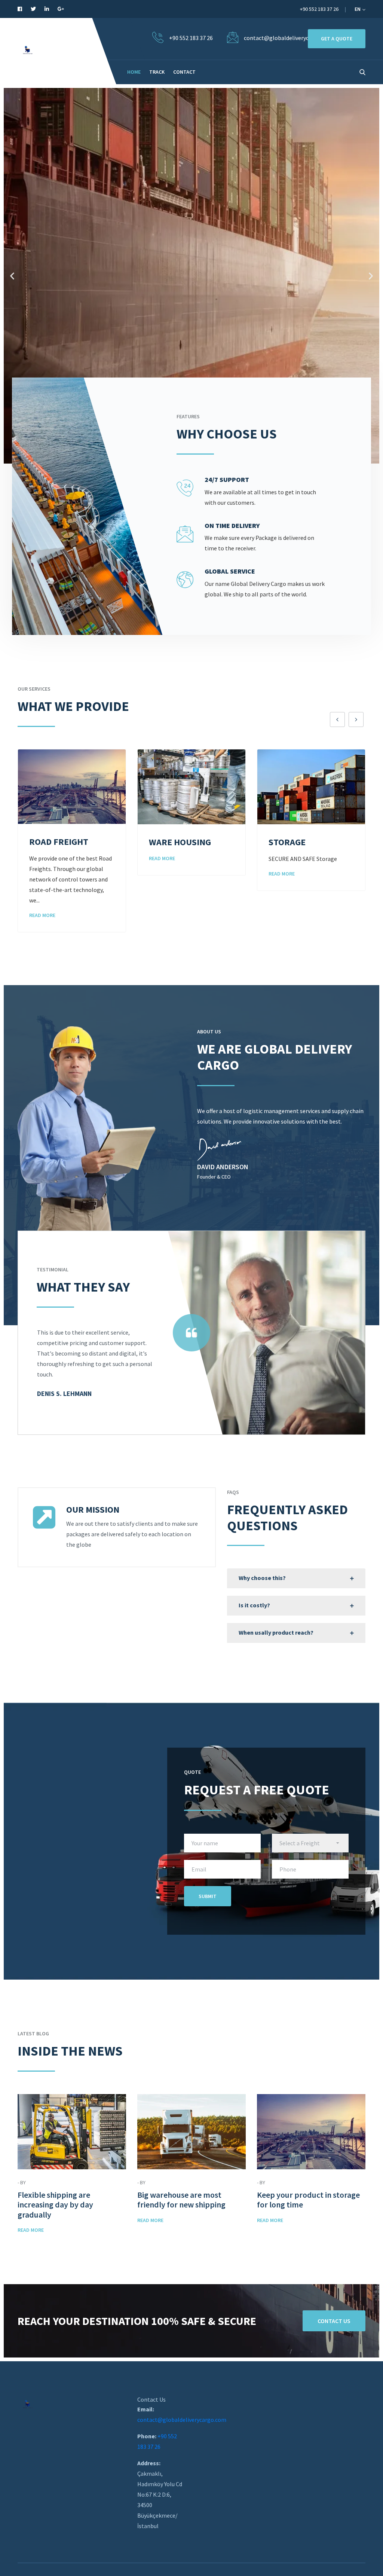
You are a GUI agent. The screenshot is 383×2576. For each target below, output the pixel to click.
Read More (42, 858)
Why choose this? (262, 1578)
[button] (12, 276)
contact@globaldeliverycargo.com (182, 2420)
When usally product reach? (276, 1632)
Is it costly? (254, 1605)
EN (358, 9)
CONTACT (184, 72)
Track (157, 72)
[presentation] (337, 719)
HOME (134, 72)
